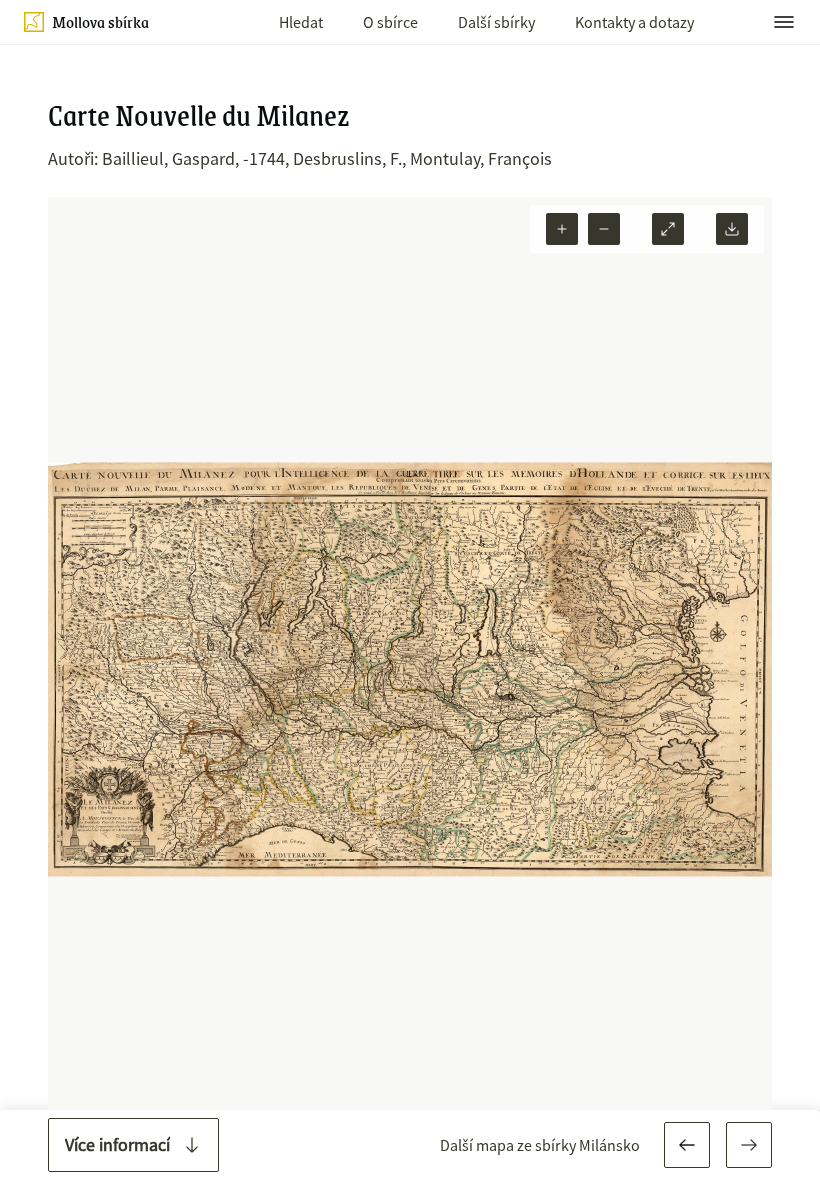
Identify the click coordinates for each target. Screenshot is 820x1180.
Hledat (301, 22)
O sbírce (390, 22)
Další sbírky (496, 22)
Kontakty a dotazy (634, 22)
